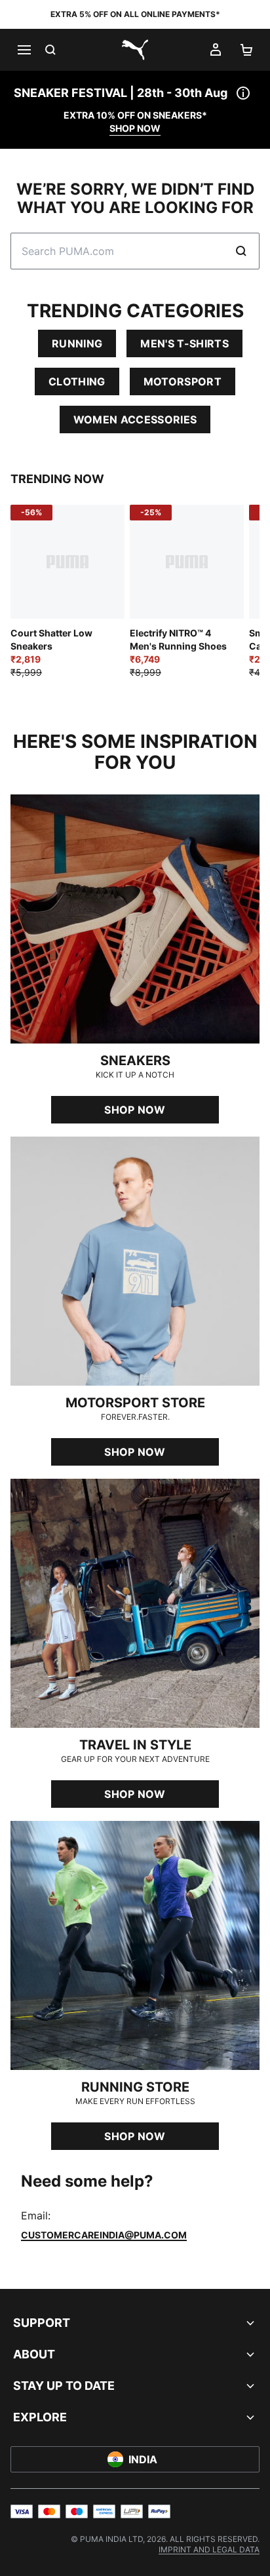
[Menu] (24, 50)
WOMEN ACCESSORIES (135, 420)
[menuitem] (209, 2549)
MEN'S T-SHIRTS (184, 343)
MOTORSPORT (183, 381)
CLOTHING (77, 381)
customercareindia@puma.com (104, 2235)
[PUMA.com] (135, 50)
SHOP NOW (135, 128)
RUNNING (77, 343)
